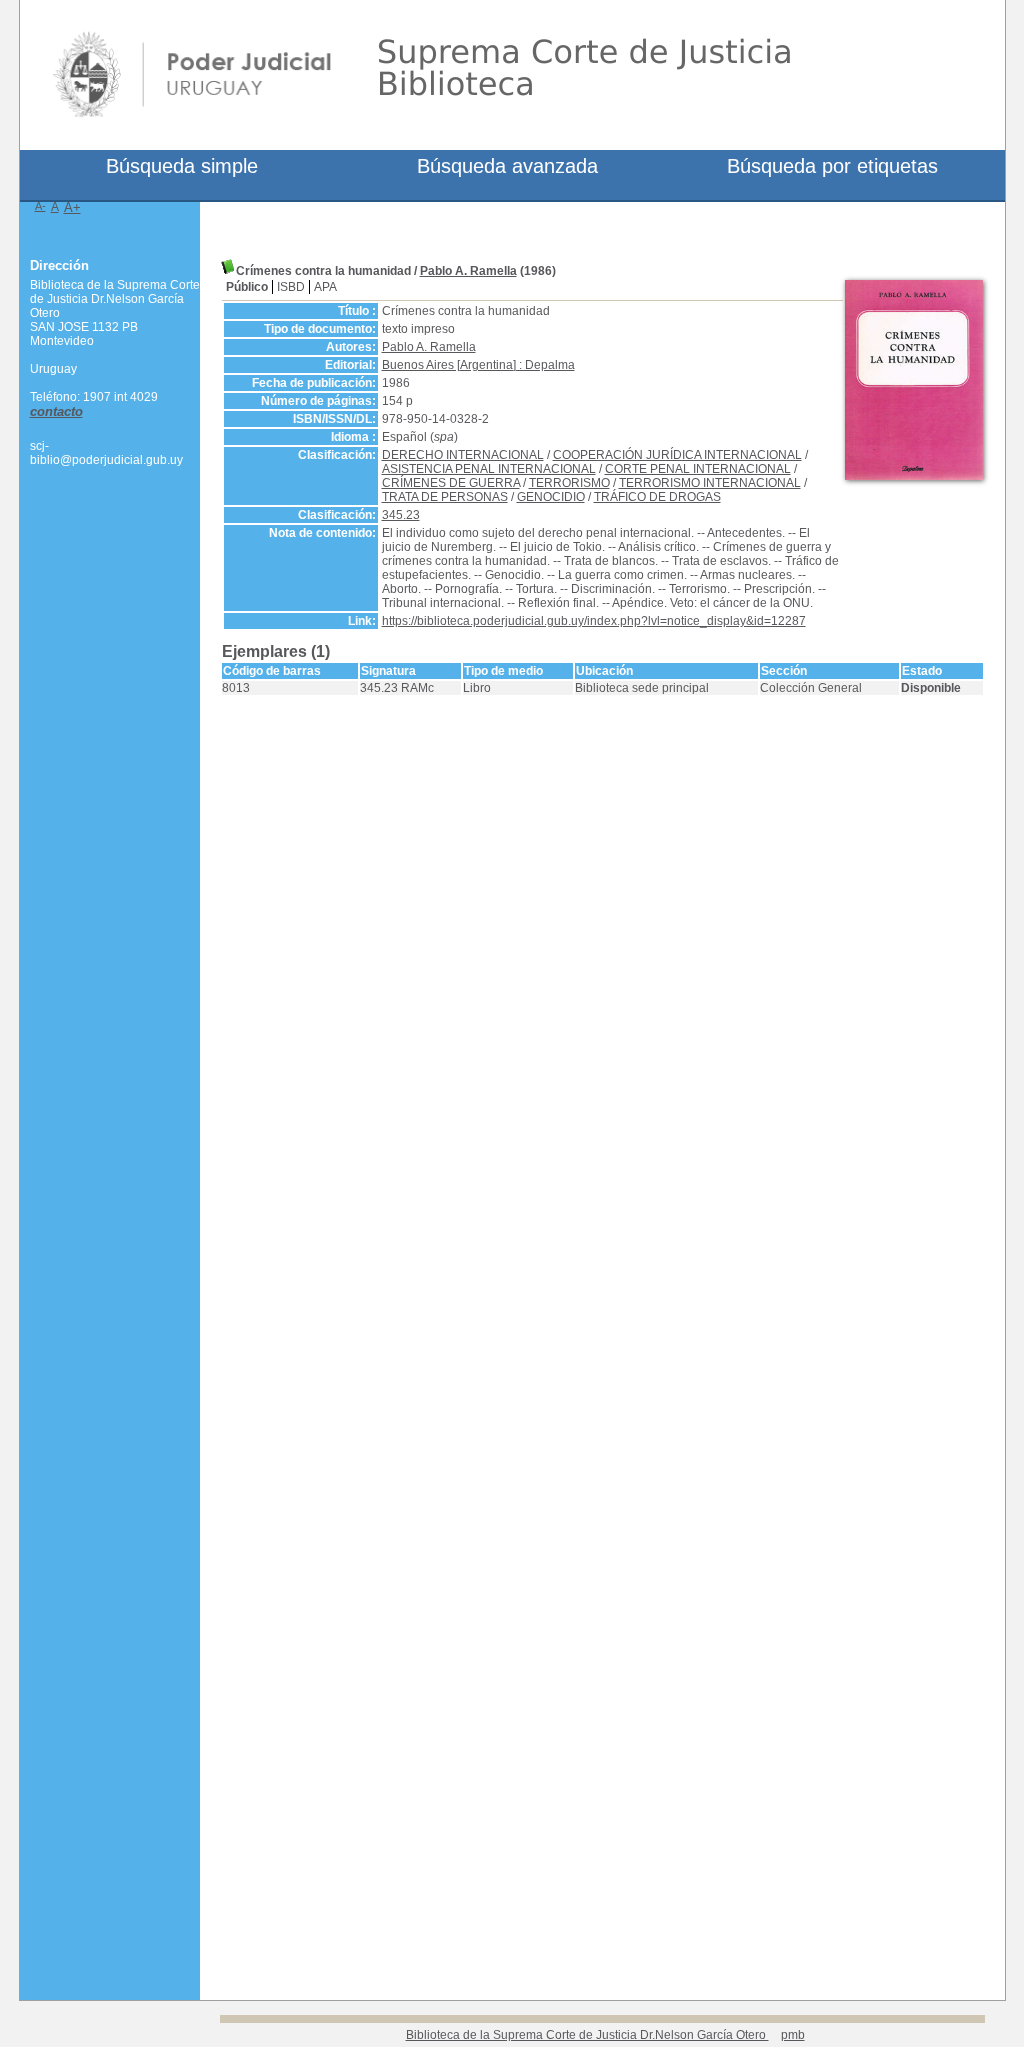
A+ (72, 207)
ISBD (291, 287)
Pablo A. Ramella (468, 271)
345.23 (401, 515)
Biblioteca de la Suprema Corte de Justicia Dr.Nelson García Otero (587, 2035)
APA (325, 287)
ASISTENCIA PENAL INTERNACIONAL (489, 469)
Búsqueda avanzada (507, 166)
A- (40, 206)
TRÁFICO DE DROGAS (657, 497)
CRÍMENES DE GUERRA (451, 483)
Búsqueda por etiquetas (832, 166)
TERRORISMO (569, 483)
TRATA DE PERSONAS (445, 497)
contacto (56, 411)
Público (247, 287)
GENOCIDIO (551, 497)
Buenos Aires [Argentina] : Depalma (478, 365)
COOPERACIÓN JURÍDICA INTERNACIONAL (677, 455)
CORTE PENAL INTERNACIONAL (698, 469)
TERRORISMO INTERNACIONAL (710, 483)
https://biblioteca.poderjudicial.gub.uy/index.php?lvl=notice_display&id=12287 (594, 621)
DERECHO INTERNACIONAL (463, 455)
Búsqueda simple (182, 166)
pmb (793, 2035)
